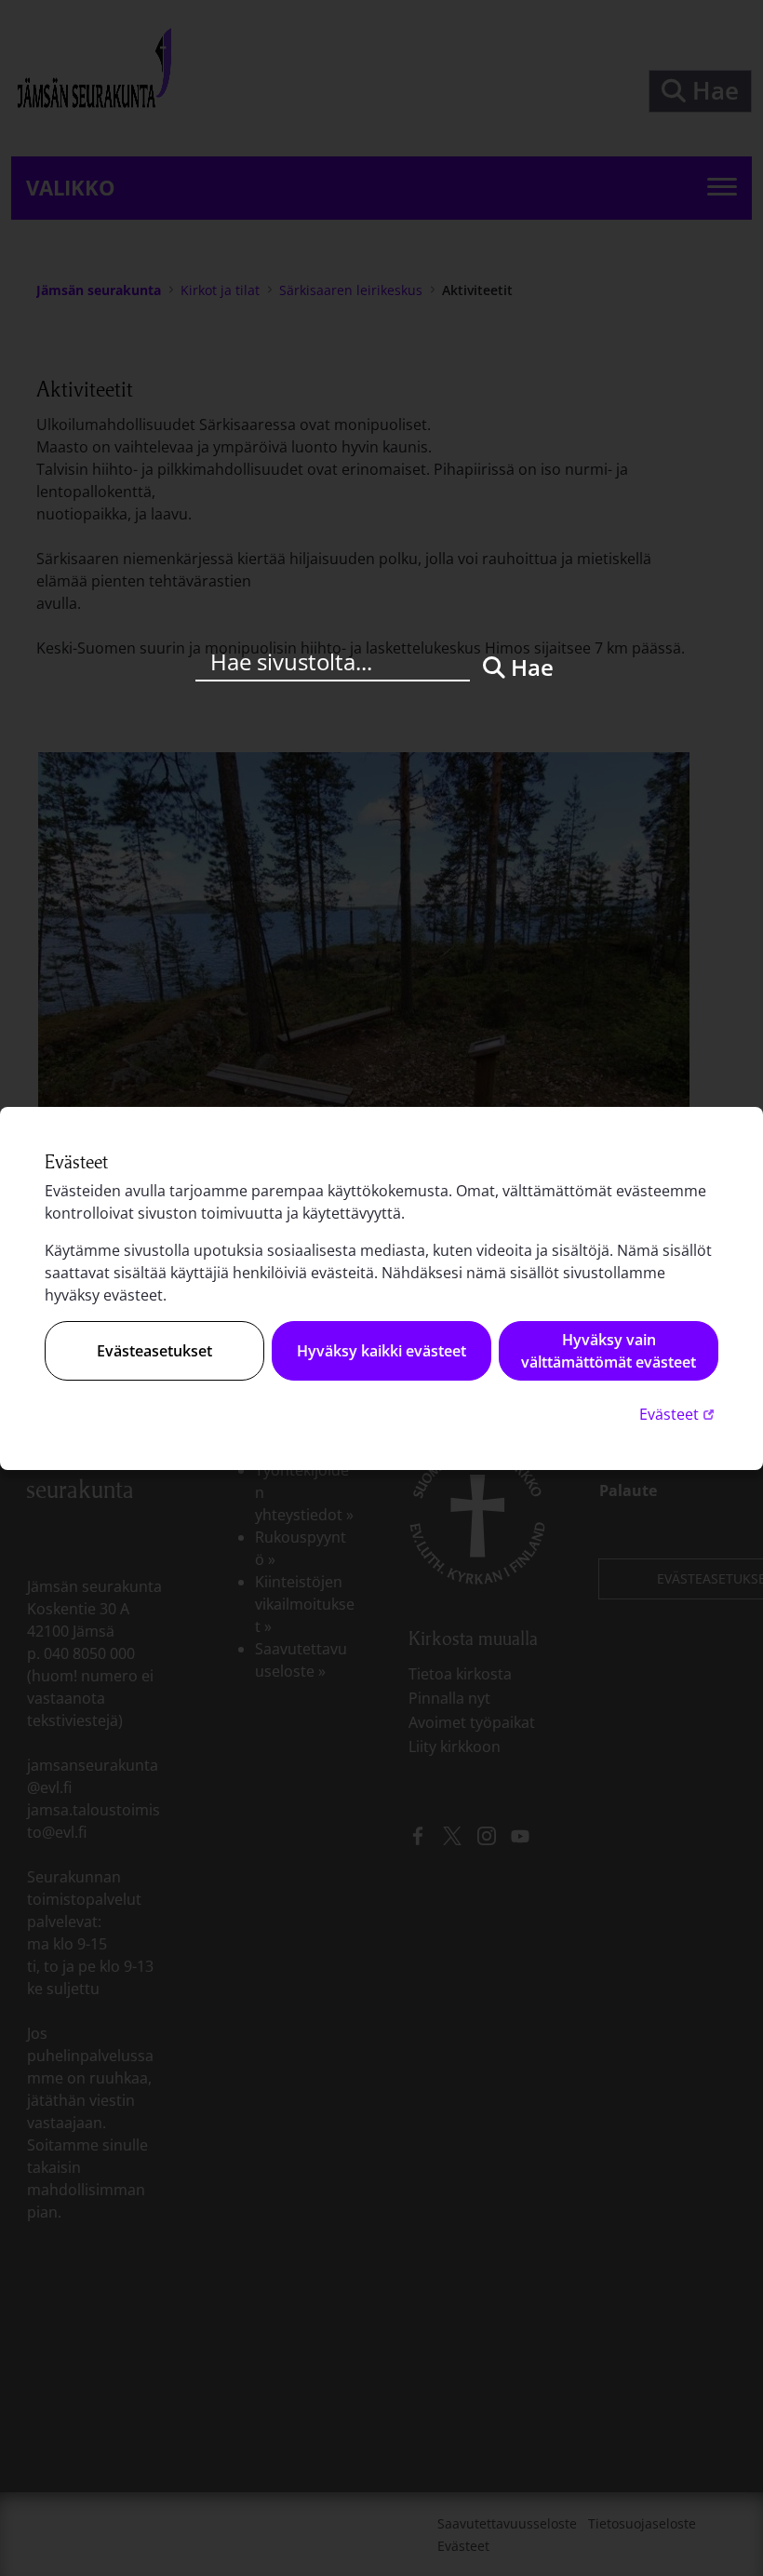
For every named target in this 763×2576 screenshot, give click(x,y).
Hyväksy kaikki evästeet (381, 1351)
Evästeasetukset (154, 1351)
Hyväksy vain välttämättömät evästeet (609, 1351)
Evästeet (679, 1414)
